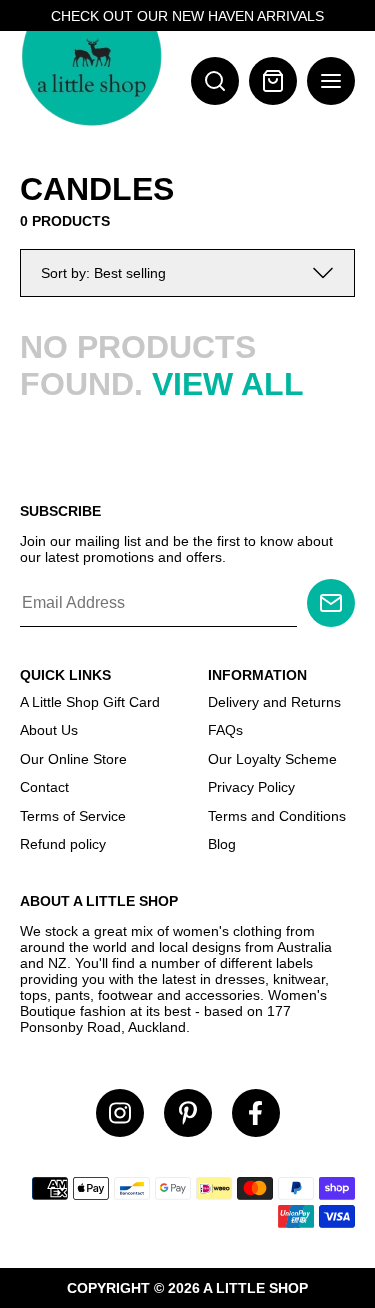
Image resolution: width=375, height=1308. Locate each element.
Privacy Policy (251, 787)
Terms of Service (73, 816)
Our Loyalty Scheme (272, 759)
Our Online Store (73, 759)
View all (228, 384)
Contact (44, 787)
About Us (49, 730)
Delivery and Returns (274, 702)
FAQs (225, 730)
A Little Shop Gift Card (90, 702)
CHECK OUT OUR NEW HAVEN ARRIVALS (187, 16)
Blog (222, 844)
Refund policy (63, 844)
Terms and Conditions (277, 816)
